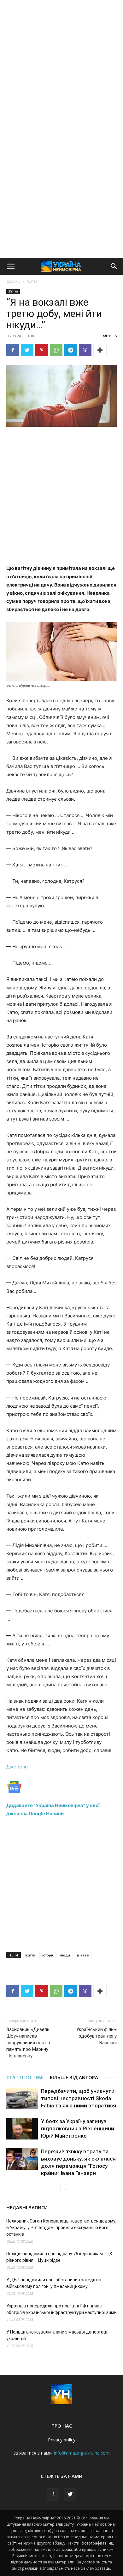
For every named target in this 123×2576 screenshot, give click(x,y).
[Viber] (85, 350)
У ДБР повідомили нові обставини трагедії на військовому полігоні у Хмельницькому (54, 2283)
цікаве (83, 1955)
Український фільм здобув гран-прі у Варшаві (97, 2036)
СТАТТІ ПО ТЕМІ (25, 2077)
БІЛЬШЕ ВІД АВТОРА (74, 2077)
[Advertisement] (61, 64)
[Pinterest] (42, 350)
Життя (32, 281)
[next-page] (65, 2189)
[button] (11, 266)
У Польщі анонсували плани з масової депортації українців (57, 2335)
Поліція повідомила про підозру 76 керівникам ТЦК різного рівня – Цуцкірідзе (59, 2257)
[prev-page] (55, 2189)
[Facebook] (13, 350)
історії (48, 1955)
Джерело (17, 1767)
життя (30, 1955)
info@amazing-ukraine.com (82, 2453)
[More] (100, 350)
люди (65, 1955)
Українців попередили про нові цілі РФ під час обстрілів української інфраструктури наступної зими (61, 2309)
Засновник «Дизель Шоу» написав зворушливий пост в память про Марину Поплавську (28, 2043)
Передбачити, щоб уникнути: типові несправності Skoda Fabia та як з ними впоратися (79, 2098)
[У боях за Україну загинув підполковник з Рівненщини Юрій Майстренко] (22, 2129)
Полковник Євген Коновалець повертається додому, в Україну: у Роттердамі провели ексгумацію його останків (61, 2228)
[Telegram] (71, 350)
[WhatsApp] (56, 350)
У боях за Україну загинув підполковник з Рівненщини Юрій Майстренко (78, 2128)
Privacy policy (62, 2440)
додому (13, 281)
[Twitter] (27, 350)
